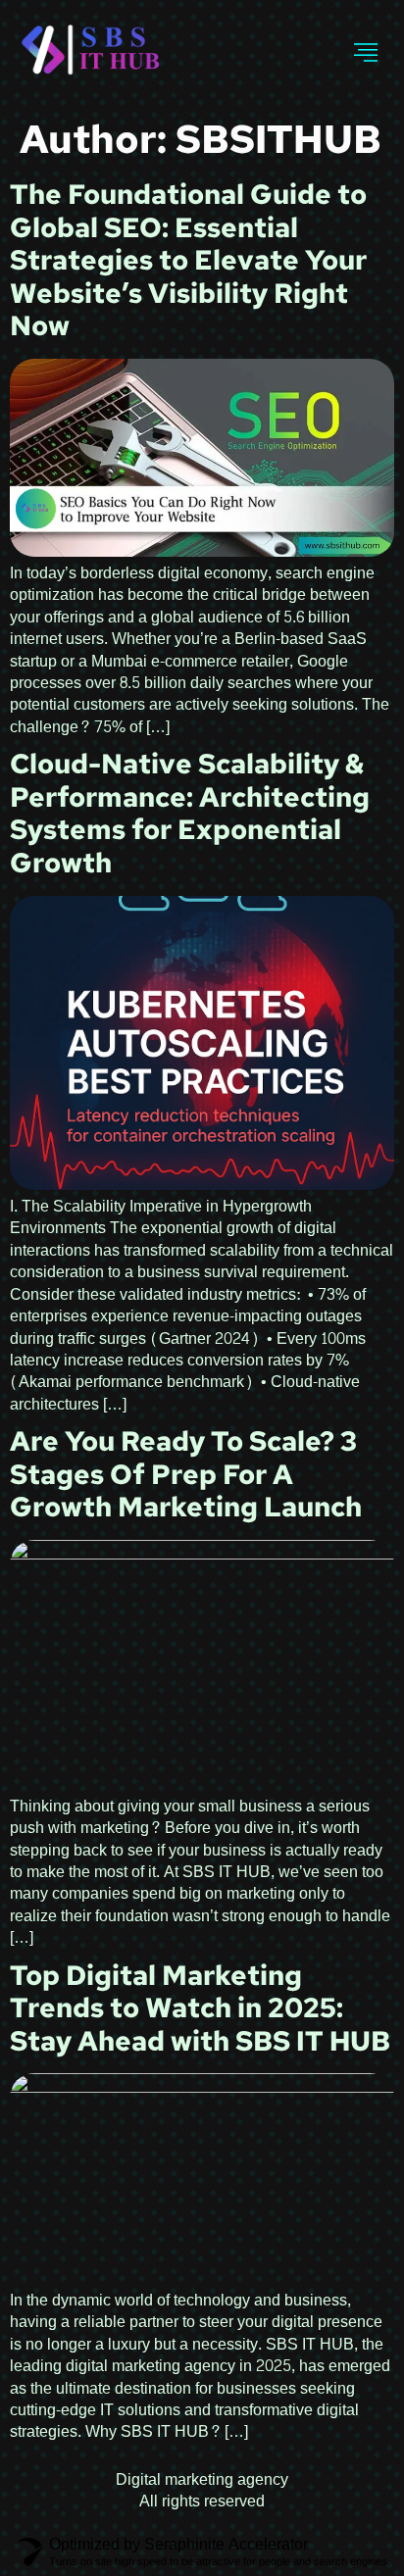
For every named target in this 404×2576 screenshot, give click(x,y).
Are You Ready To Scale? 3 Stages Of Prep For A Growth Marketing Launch (186, 1474)
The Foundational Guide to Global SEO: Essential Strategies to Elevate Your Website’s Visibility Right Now (188, 260)
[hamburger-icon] (366, 53)
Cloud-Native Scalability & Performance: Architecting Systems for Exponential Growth (190, 813)
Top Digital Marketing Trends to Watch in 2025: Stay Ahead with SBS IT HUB (200, 2008)
